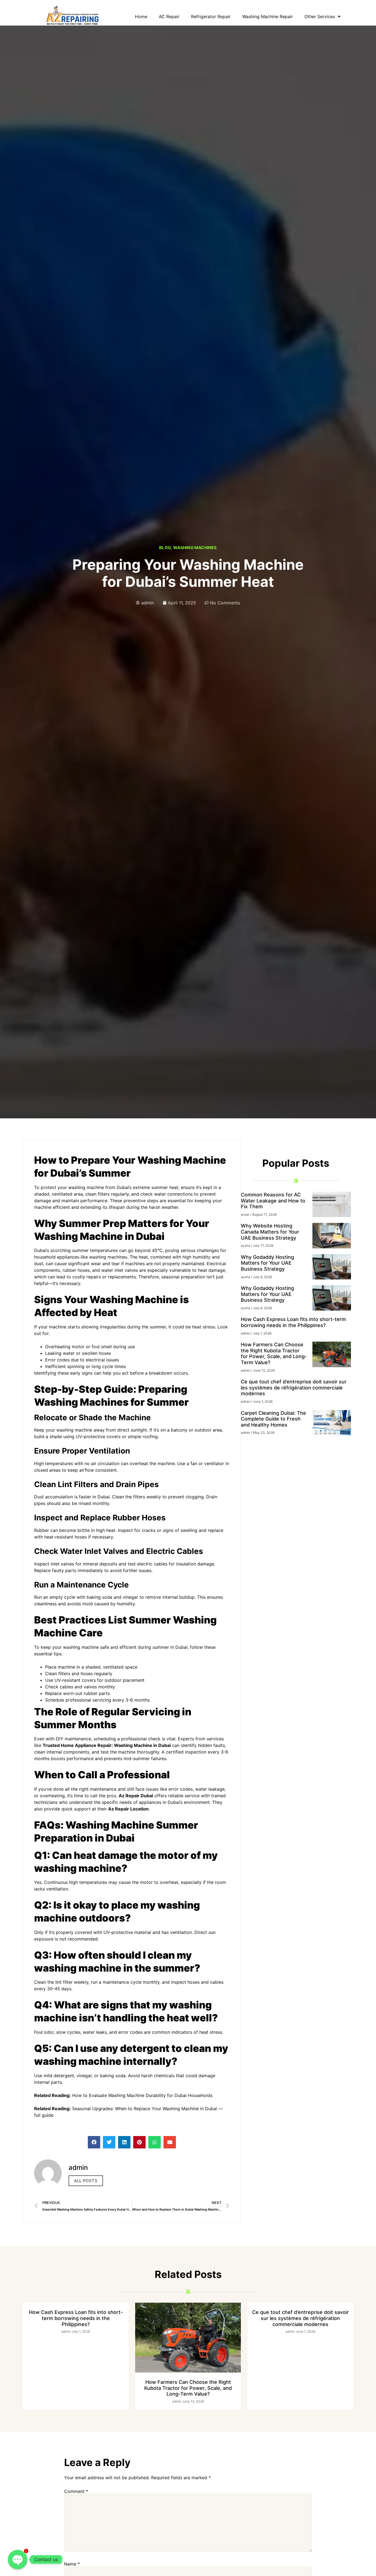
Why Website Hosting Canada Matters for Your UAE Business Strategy (270, 1232)
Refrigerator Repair (211, 16)
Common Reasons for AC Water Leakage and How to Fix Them (273, 1201)
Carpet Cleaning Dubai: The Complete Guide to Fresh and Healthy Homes (273, 1419)
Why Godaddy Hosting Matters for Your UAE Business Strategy (267, 1263)
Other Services (320, 16)
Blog (165, 548)
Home (141, 16)
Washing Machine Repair (268, 16)
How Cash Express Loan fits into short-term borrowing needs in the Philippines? (293, 1322)
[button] (94, 2142)
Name (72, 2564)
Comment (76, 2491)
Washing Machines (195, 548)
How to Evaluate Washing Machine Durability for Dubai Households (142, 2095)
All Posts (86, 2181)
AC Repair (169, 16)
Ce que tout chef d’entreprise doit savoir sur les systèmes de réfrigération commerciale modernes (294, 1388)
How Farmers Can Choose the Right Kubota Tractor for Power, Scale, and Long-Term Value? (274, 1353)
